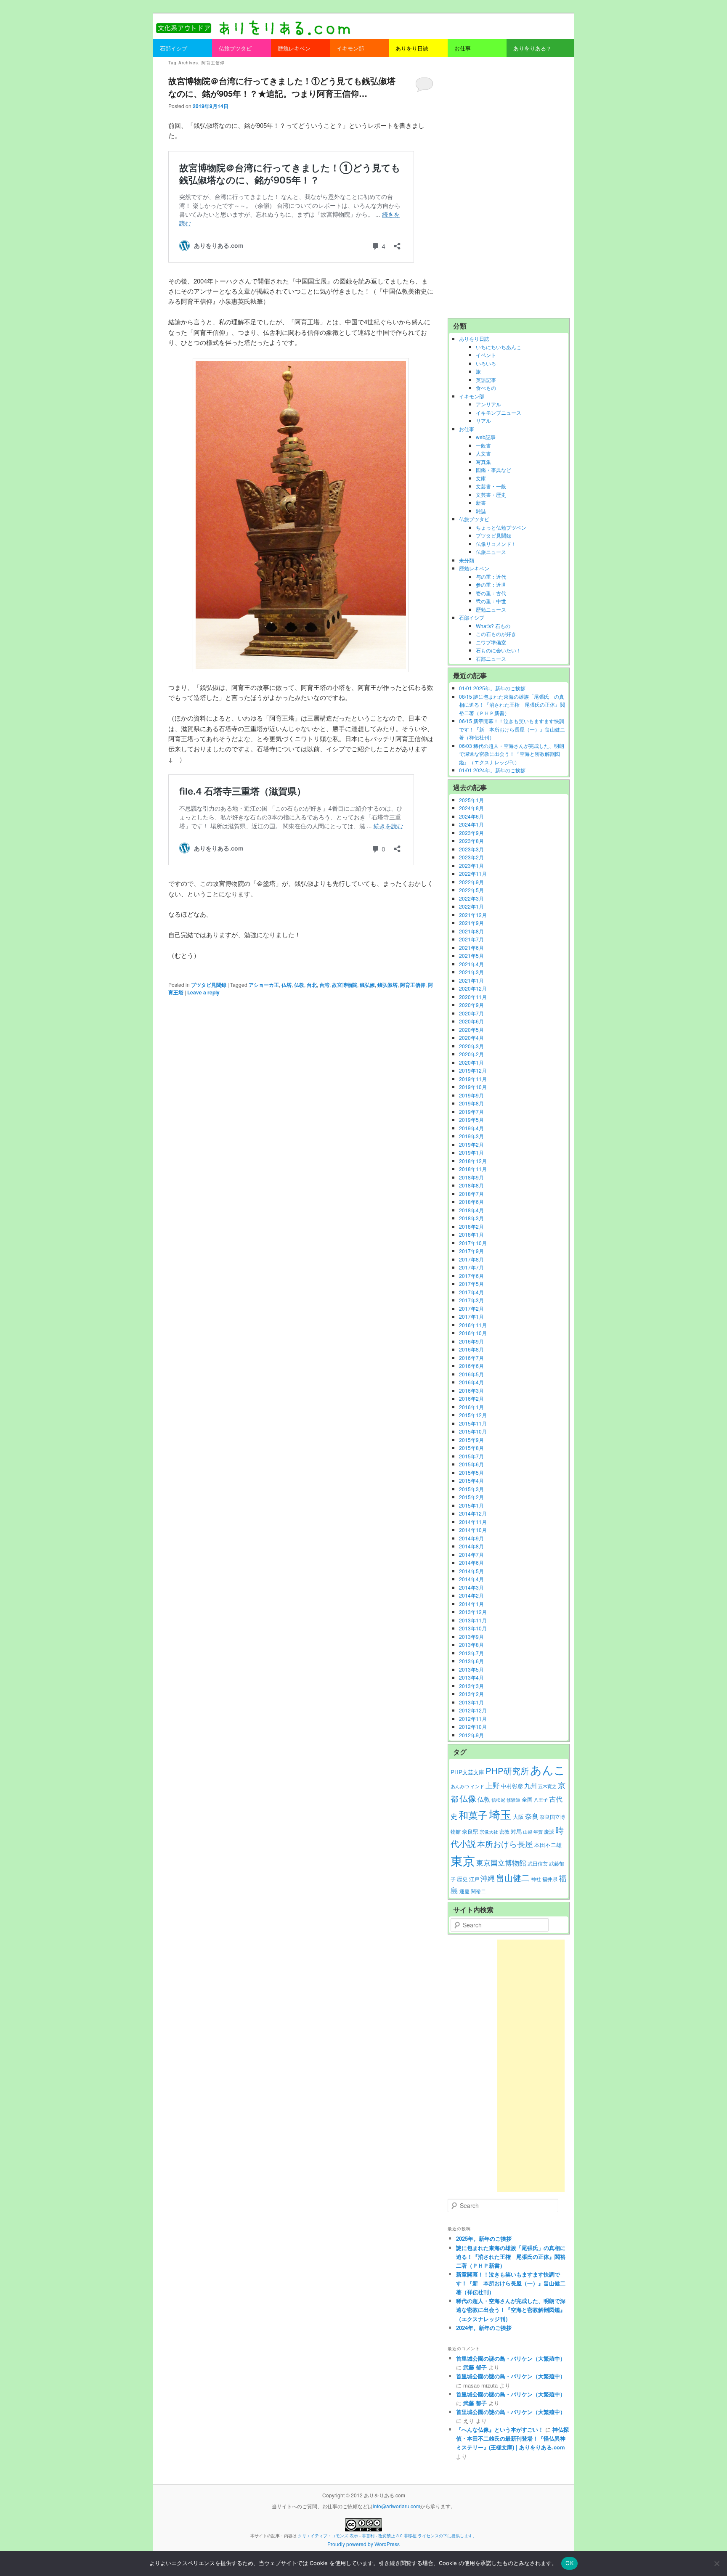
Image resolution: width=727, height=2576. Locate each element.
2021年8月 (471, 931)
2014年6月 (471, 1562)
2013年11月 (473, 1620)
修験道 (513, 1800)
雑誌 (481, 511)
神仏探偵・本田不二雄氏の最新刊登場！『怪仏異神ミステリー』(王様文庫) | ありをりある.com (512, 2438)
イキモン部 (472, 396)
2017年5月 (471, 1284)
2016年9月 (471, 1341)
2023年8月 (471, 841)
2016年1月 (471, 1407)
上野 (493, 1785)
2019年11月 (473, 1079)
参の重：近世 (491, 584)
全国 (527, 1799)
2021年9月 (471, 923)
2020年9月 (471, 1005)
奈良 (532, 1816)
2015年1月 (471, 1505)
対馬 (516, 1831)
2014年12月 (473, 1513)
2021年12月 (473, 915)
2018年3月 (471, 1218)
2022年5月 (471, 890)
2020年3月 (471, 1046)
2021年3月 (471, 972)
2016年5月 (471, 1374)
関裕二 (478, 1891)
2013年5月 (471, 1669)
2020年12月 (473, 988)
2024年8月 (471, 808)
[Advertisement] (509, 188)
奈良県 (470, 1831)
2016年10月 (473, 1333)
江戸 (474, 1879)
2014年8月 (471, 1546)
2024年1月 (471, 824)
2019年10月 (473, 1087)
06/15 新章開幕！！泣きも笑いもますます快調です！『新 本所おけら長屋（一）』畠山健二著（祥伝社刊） (512, 729)
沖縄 (488, 1878)
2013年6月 (471, 1661)
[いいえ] (716, 2563)
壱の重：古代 (491, 593)
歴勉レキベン (474, 568)
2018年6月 (471, 1202)
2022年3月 (471, 898)
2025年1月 (471, 800)
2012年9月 (471, 1735)
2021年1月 (471, 980)
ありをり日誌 (474, 338)
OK (569, 2563)
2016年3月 (471, 1390)
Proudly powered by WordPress (363, 2544)
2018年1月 (471, 1234)
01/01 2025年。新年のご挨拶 (492, 688)
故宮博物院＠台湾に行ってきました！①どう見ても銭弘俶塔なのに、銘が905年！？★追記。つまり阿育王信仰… (282, 87)
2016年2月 (471, 1398)
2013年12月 (473, 1612)
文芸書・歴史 (491, 494)
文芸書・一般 (491, 486)
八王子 (541, 1800)
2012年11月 (473, 1719)
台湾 (324, 985)
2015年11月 (473, 1423)
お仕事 (467, 429)
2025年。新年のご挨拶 (484, 2238)
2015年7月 (471, 1456)
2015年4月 (471, 1480)
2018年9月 (471, 1177)
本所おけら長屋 (505, 1843)
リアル (483, 420)
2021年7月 (471, 939)
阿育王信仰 (413, 985)
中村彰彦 (512, 1786)
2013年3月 (471, 1686)
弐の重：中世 (491, 601)
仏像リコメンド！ (496, 544)
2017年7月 (471, 1267)
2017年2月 (471, 1308)
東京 (463, 1860)
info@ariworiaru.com (397, 2506)
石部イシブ (472, 617)
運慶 (464, 1891)
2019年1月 (471, 1152)
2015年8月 (471, 1448)
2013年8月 (471, 1644)
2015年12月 (473, 1415)
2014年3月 (471, 1587)
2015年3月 (471, 1489)
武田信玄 (538, 1863)
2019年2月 (471, 1144)
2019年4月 (471, 1128)
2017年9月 (471, 1251)
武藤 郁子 (475, 2367)
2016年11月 (473, 1325)
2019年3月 (471, 1136)
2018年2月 (471, 1226)
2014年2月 (471, 1595)
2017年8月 (471, 1259)
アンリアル (488, 404)
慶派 (549, 1831)
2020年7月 (471, 1013)
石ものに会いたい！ (499, 650)
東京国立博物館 (501, 1863)
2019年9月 (471, 1095)
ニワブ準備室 (491, 642)
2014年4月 (471, 1579)
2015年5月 (471, 1472)
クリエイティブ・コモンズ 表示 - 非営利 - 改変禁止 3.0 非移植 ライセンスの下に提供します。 (387, 2536)
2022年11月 (473, 873)
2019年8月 (471, 1103)
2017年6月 (471, 1276)
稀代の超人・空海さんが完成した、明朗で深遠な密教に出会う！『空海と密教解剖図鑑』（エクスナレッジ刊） (511, 2310)
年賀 (538, 1832)
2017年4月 (471, 1292)
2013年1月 (471, 1702)
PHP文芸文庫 (467, 1772)
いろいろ (486, 363)
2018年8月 (471, 1185)
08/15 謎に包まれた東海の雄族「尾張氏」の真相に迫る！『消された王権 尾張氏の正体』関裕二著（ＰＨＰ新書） (512, 705)
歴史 (462, 1879)
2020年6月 (471, 1021)
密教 (504, 1831)
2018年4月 (471, 1210)
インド (477, 1786)
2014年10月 (473, 1530)
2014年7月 (471, 1554)
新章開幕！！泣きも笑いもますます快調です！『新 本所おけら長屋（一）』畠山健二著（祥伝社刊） (511, 2283)
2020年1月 (471, 1062)
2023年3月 (471, 849)
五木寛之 (547, 1786)
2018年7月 (471, 1194)
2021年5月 (471, 955)
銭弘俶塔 (387, 985)
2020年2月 (471, 1054)
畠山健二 (513, 1878)
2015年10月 (473, 1431)
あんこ (548, 1769)
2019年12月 (473, 1070)
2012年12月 (473, 1710)
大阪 (518, 1817)
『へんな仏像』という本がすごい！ (500, 2429)
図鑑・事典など (494, 470)
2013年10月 (473, 1628)
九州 (531, 1785)
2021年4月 (471, 964)
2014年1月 (471, 1604)
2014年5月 (471, 1571)
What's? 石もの (493, 626)
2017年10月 (473, 1243)
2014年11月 (473, 1522)
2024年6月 (471, 816)
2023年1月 (471, 865)
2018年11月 (473, 1169)
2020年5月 (471, 1030)
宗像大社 (489, 1832)
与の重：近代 (491, 576)
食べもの (486, 388)
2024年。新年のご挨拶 (484, 2328)
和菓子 (473, 1815)
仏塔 (287, 985)
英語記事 (486, 380)
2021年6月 (471, 947)
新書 (481, 502)
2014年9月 (471, 1538)
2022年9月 (471, 882)
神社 (536, 1879)
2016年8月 (471, 1349)
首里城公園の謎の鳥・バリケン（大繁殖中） (511, 2358)
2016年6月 (471, 1366)
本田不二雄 (548, 1845)
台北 (312, 985)
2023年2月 (471, 857)
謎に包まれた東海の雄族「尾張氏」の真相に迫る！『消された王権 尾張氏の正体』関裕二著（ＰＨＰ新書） (511, 2257)
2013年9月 (471, 1637)
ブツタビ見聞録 (209, 985)
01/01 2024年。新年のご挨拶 (492, 770)
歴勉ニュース (491, 609)
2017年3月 (471, 1300)
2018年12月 (473, 1161)
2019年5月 (471, 1120)
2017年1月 (471, 1316)
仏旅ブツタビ (474, 519)
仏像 (468, 1798)
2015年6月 (471, 1464)
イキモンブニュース (499, 412)
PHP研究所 (507, 1771)
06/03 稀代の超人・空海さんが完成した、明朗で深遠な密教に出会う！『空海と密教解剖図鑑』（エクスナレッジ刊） (512, 754)
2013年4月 (471, 1677)
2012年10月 (473, 1727)
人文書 (483, 453)
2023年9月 (471, 833)
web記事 (486, 437)
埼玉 (500, 1814)
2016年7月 (471, 1358)
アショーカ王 (264, 985)
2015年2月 (471, 1497)
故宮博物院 (345, 985)
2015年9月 (471, 1440)
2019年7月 (471, 1112)
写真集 (483, 462)
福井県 (550, 1879)
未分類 (467, 560)
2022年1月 (471, 906)
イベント (486, 355)
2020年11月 (473, 997)
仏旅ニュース (491, 552)
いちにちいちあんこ (499, 347)
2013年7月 (471, 1653)
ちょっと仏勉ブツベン (501, 527)
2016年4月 (471, 1382)
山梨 (528, 1832)
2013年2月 (471, 1694)
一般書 (483, 445)
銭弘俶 (367, 985)
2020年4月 (471, 1038)
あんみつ (460, 1786)
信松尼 (498, 1800)
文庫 (481, 478)
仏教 (299, 985)
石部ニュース (491, 659)
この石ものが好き (496, 634)
